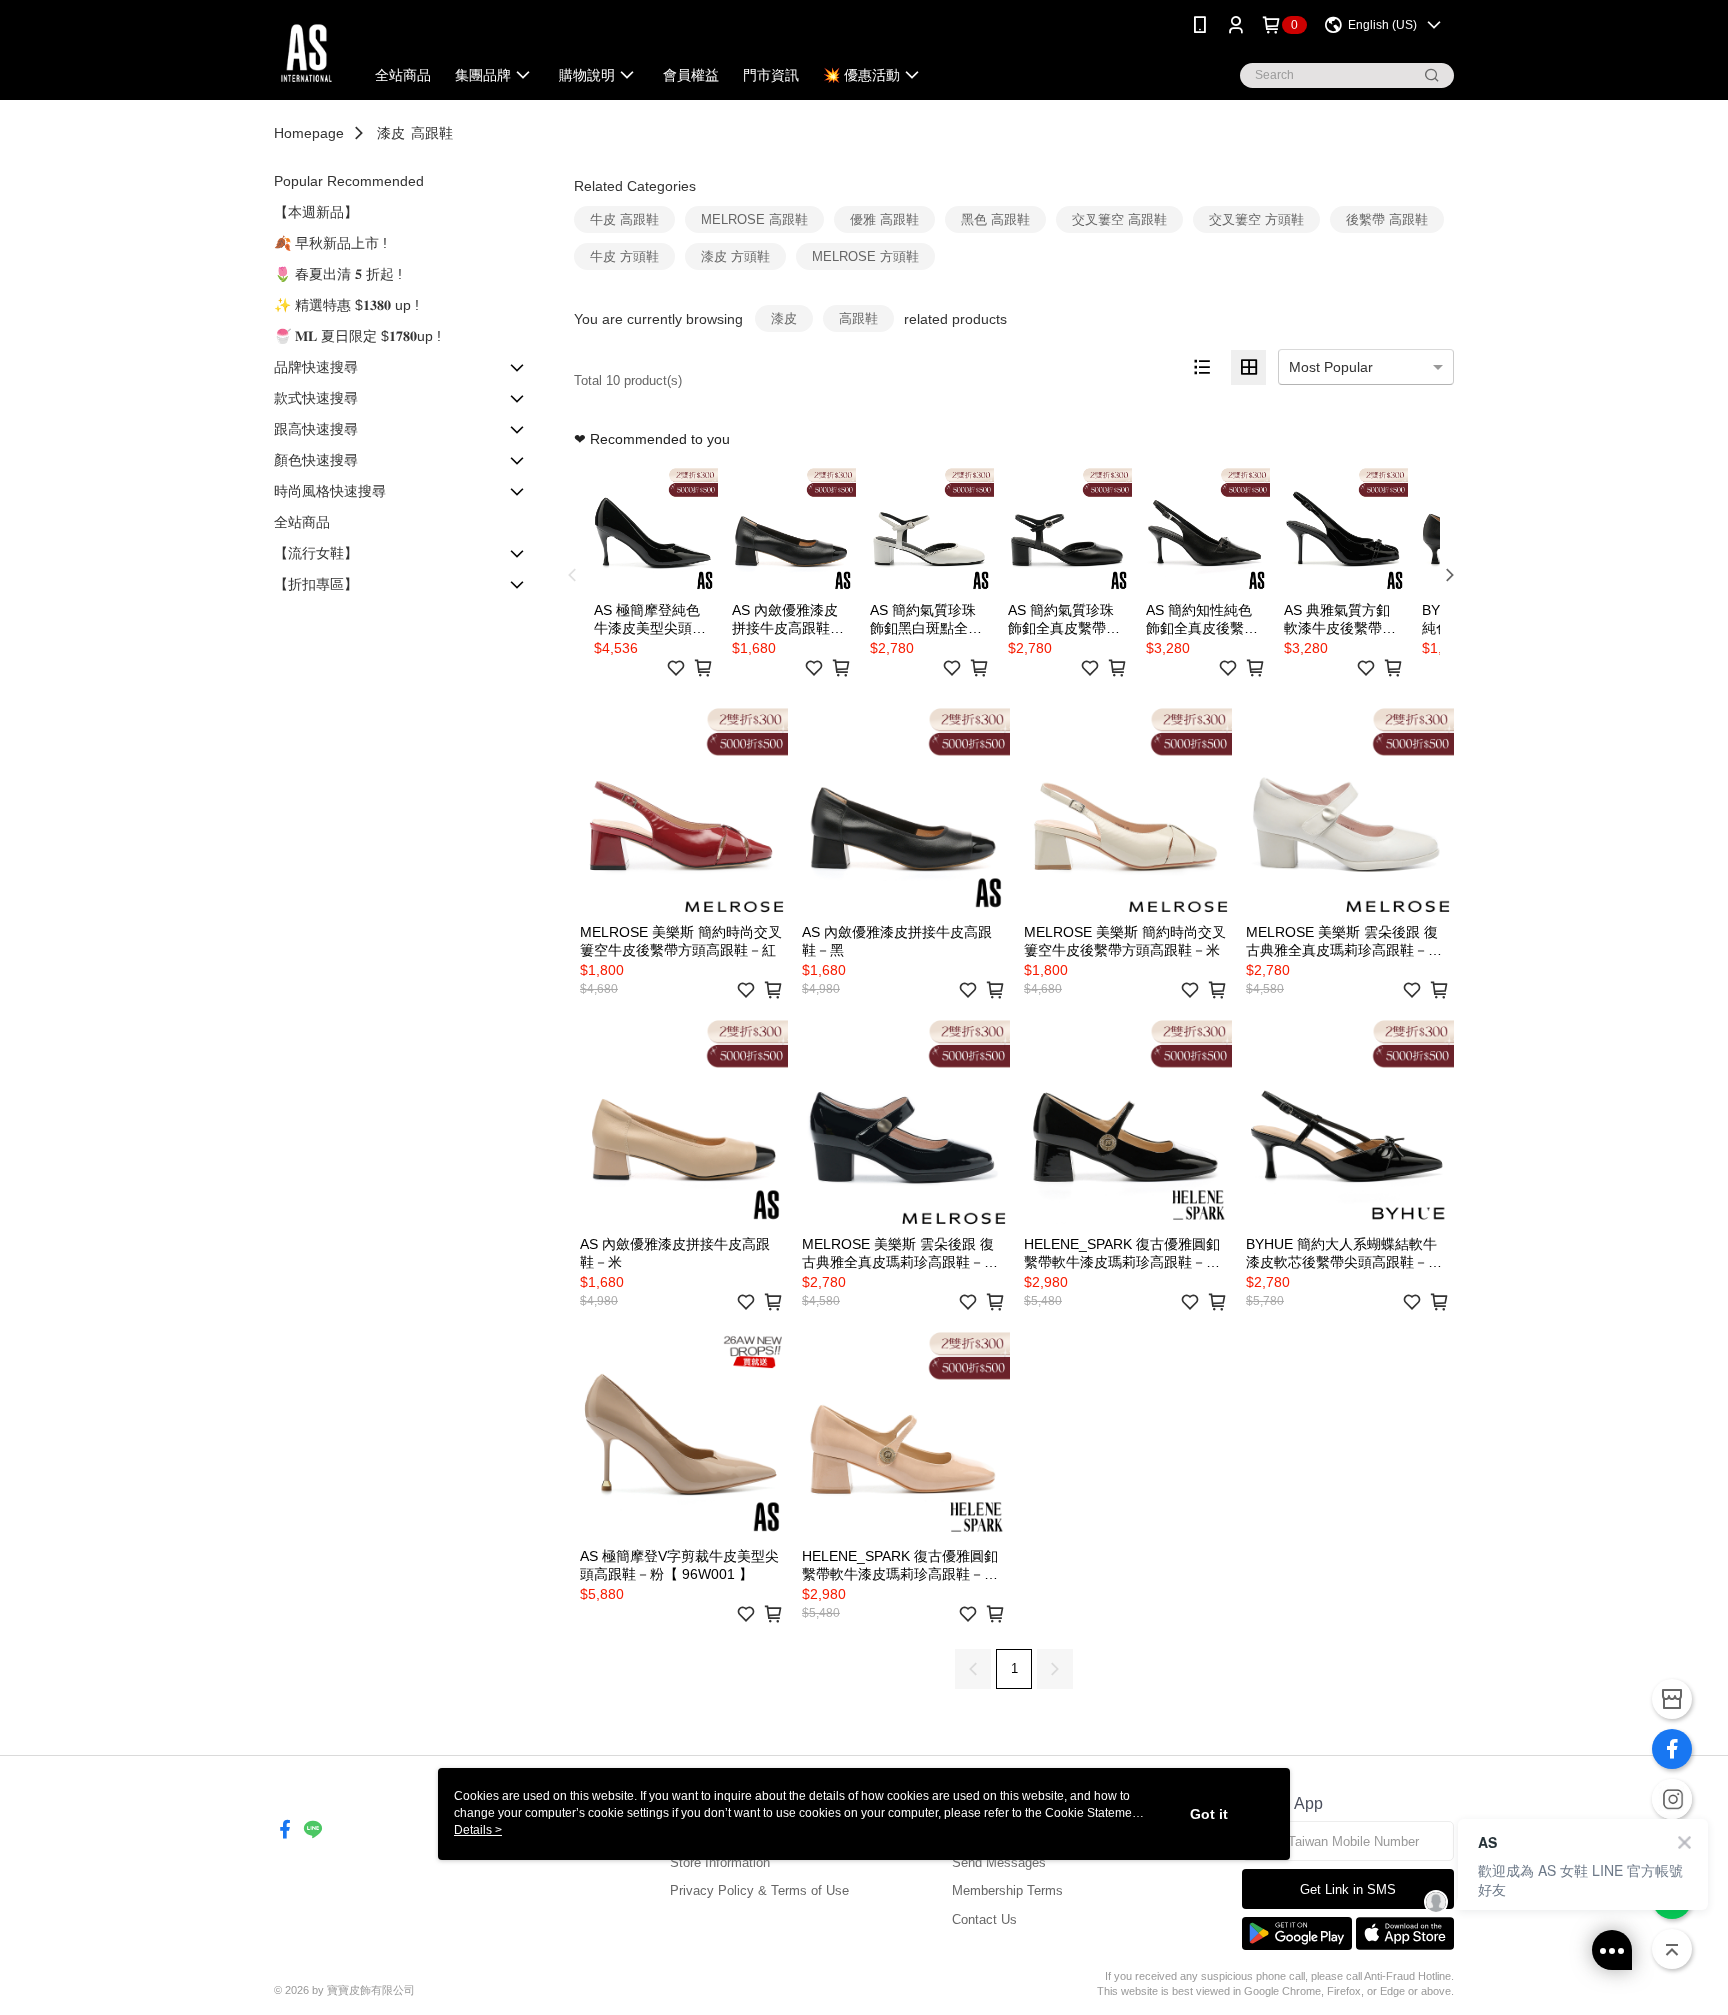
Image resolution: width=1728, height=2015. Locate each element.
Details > (478, 1830)
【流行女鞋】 (316, 553)
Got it (1209, 1814)
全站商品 (302, 522)
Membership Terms (1007, 1890)
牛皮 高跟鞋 (624, 219)
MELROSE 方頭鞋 (865, 256)
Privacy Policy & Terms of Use (759, 1890)
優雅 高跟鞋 (884, 219)
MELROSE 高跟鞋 (754, 219)
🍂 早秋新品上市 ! (330, 243)
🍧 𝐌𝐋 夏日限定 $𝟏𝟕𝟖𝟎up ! (357, 336)
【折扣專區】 (316, 584)
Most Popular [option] (1331, 367)
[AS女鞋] (306, 52)
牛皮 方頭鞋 (624, 256)
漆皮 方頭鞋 (735, 256)
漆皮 (391, 133)
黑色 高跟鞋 (995, 219)
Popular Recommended (349, 181)
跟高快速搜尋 (316, 429)
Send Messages (999, 1862)
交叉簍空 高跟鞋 (1119, 219)
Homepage (309, 133)
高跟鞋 (432, 133)
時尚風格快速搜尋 (330, 491)
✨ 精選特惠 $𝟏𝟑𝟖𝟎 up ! (346, 305)
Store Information (720, 1862)
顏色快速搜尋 (316, 460)
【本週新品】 (316, 212)
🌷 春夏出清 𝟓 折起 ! (338, 274)
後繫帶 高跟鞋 (1387, 219)
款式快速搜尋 (316, 398)
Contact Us (984, 1919)
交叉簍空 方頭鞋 (1256, 219)
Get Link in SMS (1348, 1889)
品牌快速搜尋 (316, 367)
